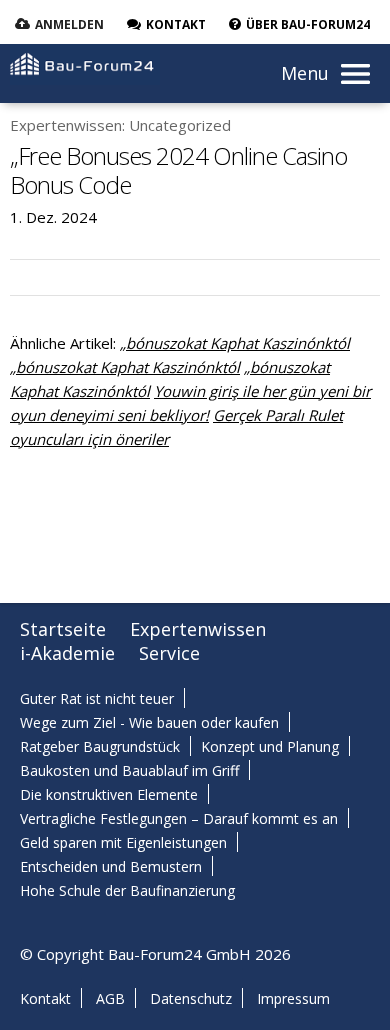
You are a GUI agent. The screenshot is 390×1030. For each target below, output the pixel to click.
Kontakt (45, 998)
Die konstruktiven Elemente (109, 794)
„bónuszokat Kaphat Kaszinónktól (235, 343)
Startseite (63, 629)
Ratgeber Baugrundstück (100, 746)
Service (169, 653)
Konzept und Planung (270, 746)
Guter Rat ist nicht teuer (97, 698)
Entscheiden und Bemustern (111, 866)
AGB (110, 998)
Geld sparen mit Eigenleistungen (123, 842)
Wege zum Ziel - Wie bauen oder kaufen (149, 722)
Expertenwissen (198, 629)
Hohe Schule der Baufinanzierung (127, 890)
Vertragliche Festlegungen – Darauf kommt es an (179, 818)
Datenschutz (191, 998)
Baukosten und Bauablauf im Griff (129, 770)
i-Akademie (67, 653)
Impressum (293, 998)
